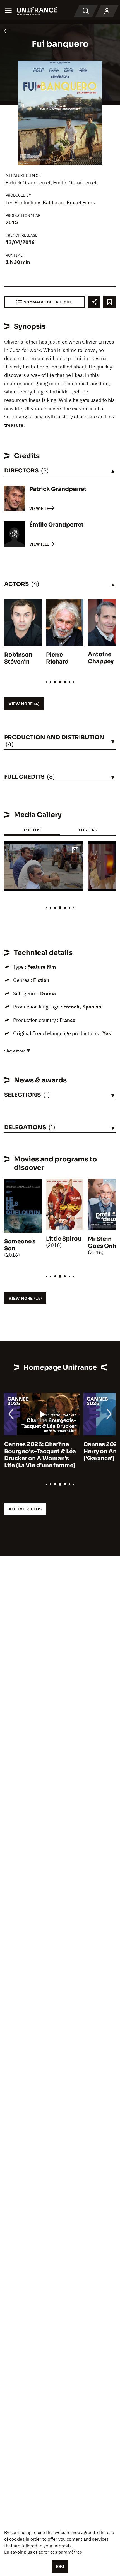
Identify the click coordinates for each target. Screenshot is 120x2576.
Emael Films (81, 202)
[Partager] (94, 302)
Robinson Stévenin (18, 658)
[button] (75, 851)
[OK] (60, 2566)
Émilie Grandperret (75, 183)
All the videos (25, 1509)
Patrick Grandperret (28, 183)
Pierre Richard (57, 658)
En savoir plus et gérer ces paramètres (43, 2552)
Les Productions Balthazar (35, 202)
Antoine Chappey (101, 658)
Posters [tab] (88, 830)
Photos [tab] (32, 830)
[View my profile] (107, 11)
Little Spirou (64, 1239)
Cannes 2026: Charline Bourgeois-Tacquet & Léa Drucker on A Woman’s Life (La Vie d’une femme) (40, 1455)
